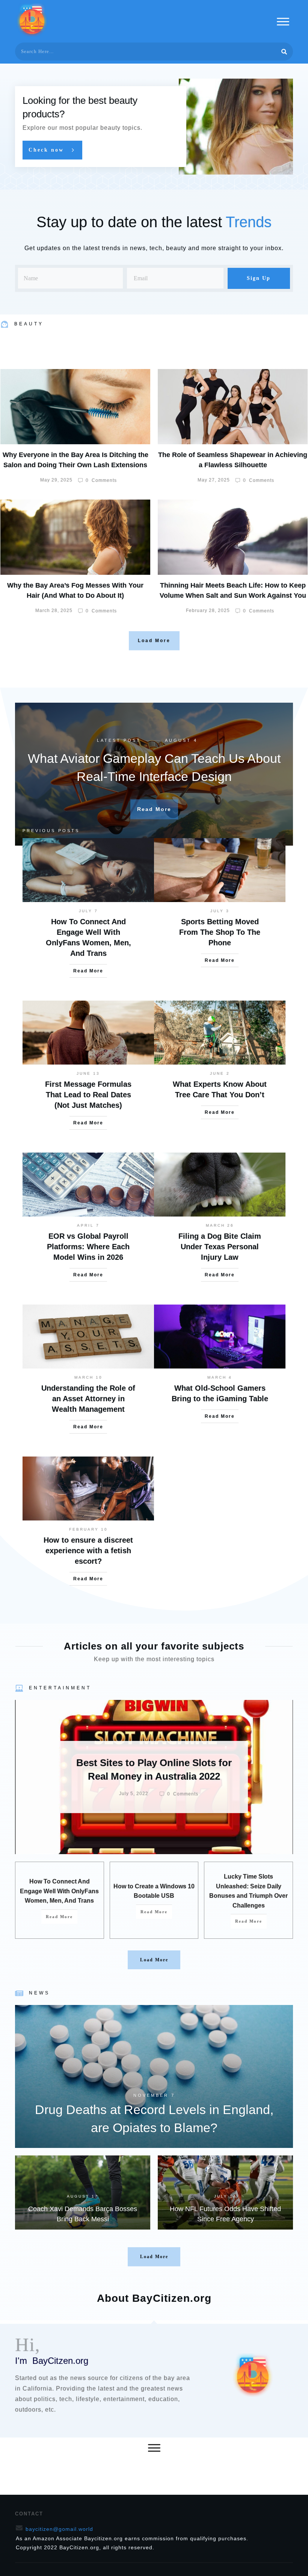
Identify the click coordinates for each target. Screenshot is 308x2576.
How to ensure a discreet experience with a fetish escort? (88, 1551)
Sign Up (259, 278)
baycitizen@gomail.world (59, 2529)
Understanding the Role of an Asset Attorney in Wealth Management (88, 1399)
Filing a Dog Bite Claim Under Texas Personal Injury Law (220, 1247)
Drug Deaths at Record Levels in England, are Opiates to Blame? (154, 2076)
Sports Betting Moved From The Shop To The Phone (220, 932)
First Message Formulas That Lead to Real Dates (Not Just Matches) (88, 1095)
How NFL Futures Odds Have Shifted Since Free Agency (225, 2192)
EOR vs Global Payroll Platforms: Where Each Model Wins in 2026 (88, 1247)
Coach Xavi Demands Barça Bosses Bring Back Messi (83, 2192)
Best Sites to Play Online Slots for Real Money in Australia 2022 (154, 1777)
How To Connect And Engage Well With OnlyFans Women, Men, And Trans (59, 1891)
